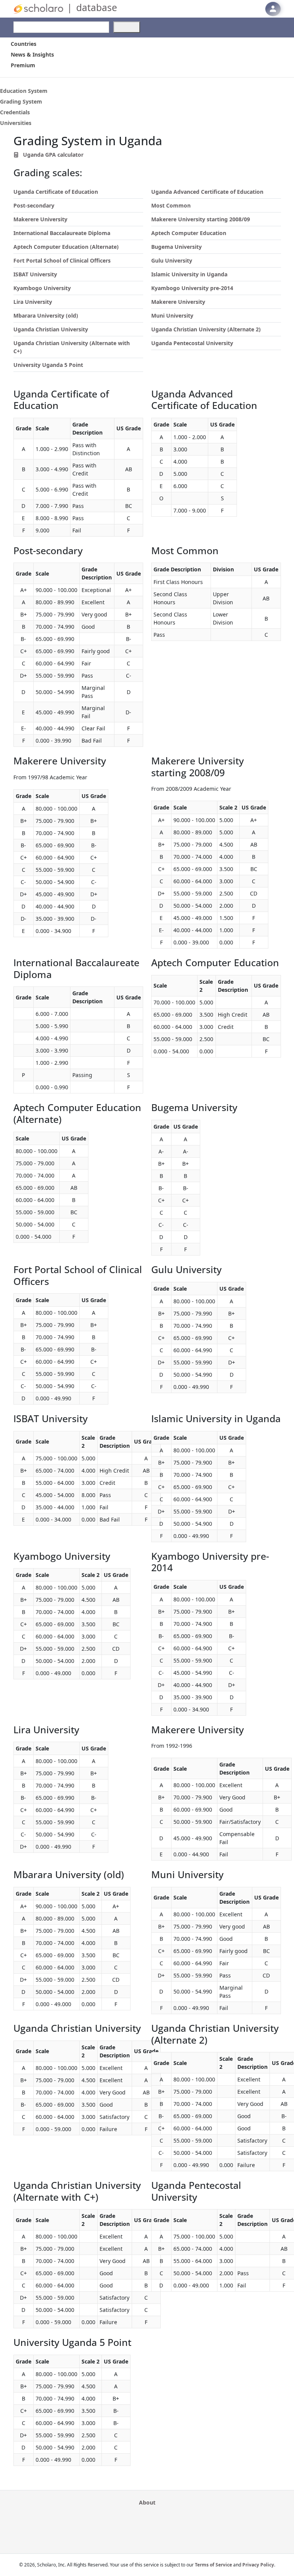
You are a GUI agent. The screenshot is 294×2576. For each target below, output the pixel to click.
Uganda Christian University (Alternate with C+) (72, 347)
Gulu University (172, 260)
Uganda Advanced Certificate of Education (207, 192)
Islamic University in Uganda (189, 274)
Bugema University (176, 247)
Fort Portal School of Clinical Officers (62, 260)
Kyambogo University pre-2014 (192, 288)
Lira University (33, 302)
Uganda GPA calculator (52, 155)
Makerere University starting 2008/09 (201, 219)
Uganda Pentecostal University (192, 343)
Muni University (172, 316)
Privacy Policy (258, 2565)
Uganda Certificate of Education (56, 192)
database (97, 7)
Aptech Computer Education (189, 233)
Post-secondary (34, 205)
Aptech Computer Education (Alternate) (66, 247)
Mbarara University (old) (46, 316)
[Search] (127, 27)
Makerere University (40, 219)
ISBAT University (35, 274)
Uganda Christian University (51, 329)
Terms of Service (213, 2565)
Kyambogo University (42, 288)
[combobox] (61, 27)
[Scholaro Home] (38, 8)
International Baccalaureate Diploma (62, 233)
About (147, 2502)
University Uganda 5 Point (48, 365)
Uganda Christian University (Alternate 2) (206, 329)
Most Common (171, 205)
